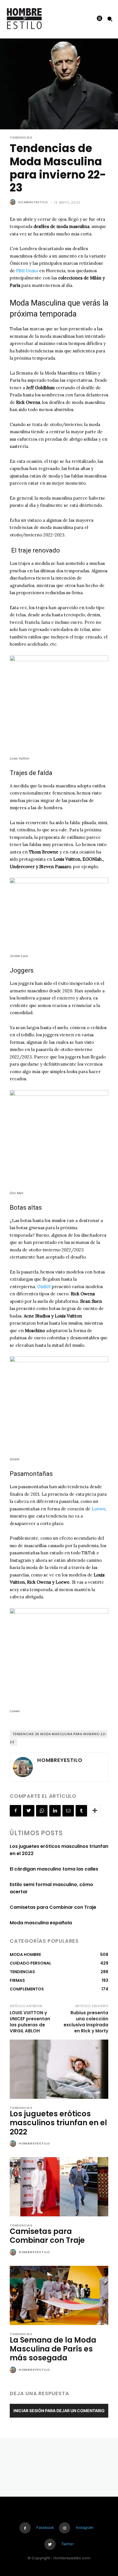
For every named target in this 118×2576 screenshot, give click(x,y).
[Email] (68, 1811)
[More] (95, 1811)
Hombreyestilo (33, 202)
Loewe (99, 1509)
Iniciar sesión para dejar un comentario (59, 2411)
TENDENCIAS (21, 138)
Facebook (45, 2527)
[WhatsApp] (42, 1811)
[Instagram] (65, 2528)
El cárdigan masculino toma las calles (54, 1869)
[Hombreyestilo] (13, 202)
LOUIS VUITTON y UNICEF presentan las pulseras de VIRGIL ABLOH (30, 2022)
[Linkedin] (55, 1811)
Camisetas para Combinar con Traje (53, 1907)
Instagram (85, 2527)
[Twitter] (29, 1811)
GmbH (44, 1287)
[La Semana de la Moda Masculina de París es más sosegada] (59, 2295)
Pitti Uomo (27, 271)
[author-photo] (14, 2144)
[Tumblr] (81, 1811)
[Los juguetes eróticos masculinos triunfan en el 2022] (59, 2069)
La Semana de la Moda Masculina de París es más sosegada (53, 2349)
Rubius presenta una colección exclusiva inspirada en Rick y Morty (86, 2022)
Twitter (68, 2544)
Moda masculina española (41, 1923)
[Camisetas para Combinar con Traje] (59, 2187)
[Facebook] (15, 1811)
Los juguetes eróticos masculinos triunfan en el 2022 (58, 2123)
